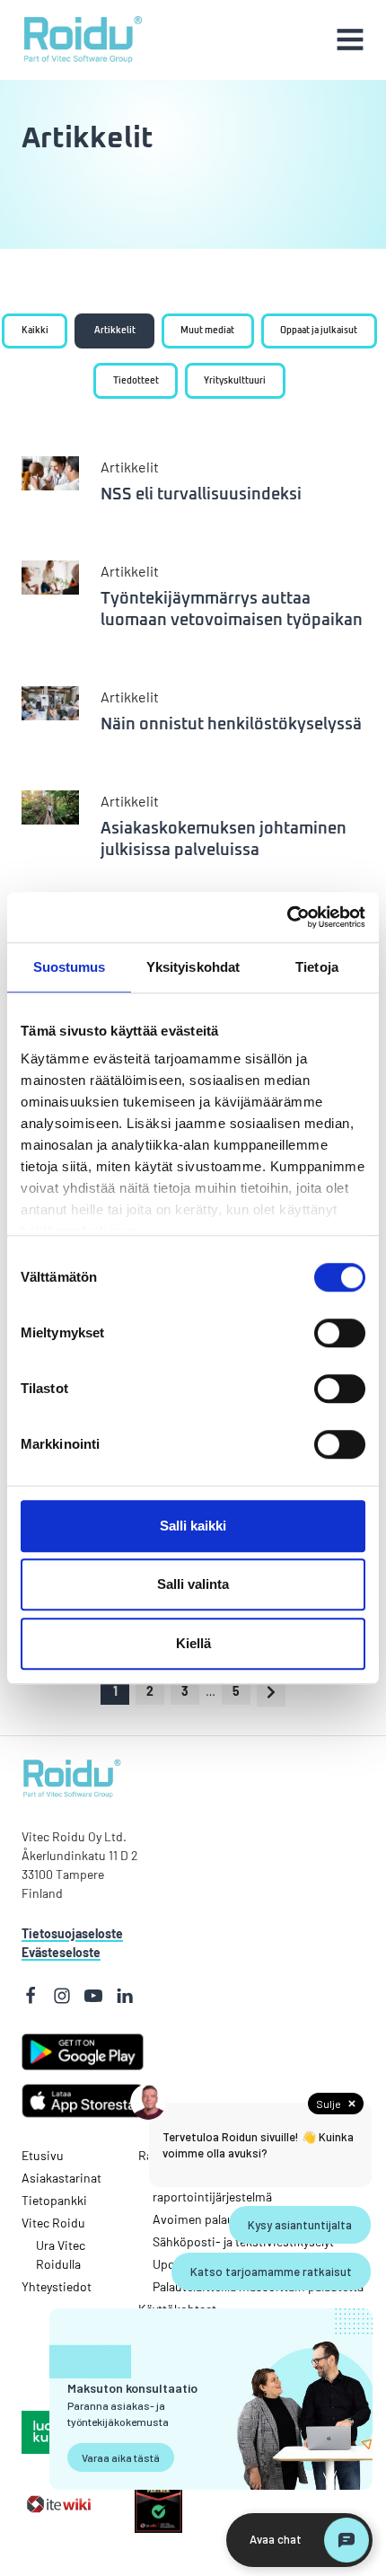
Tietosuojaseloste (72, 1933)
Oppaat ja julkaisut (319, 331)
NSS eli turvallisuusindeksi (201, 495)
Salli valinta (193, 1584)
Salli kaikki (193, 1526)
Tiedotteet (136, 381)
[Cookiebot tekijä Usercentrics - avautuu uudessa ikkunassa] (287, 917)
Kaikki (35, 331)
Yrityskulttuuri (235, 381)
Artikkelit (115, 331)
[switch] (315, 1333)
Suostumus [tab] (70, 967)
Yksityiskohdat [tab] (193, 967)
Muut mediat (207, 331)
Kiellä (193, 1643)
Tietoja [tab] (317, 967)
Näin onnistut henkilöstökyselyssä (231, 725)
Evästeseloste (61, 1952)
